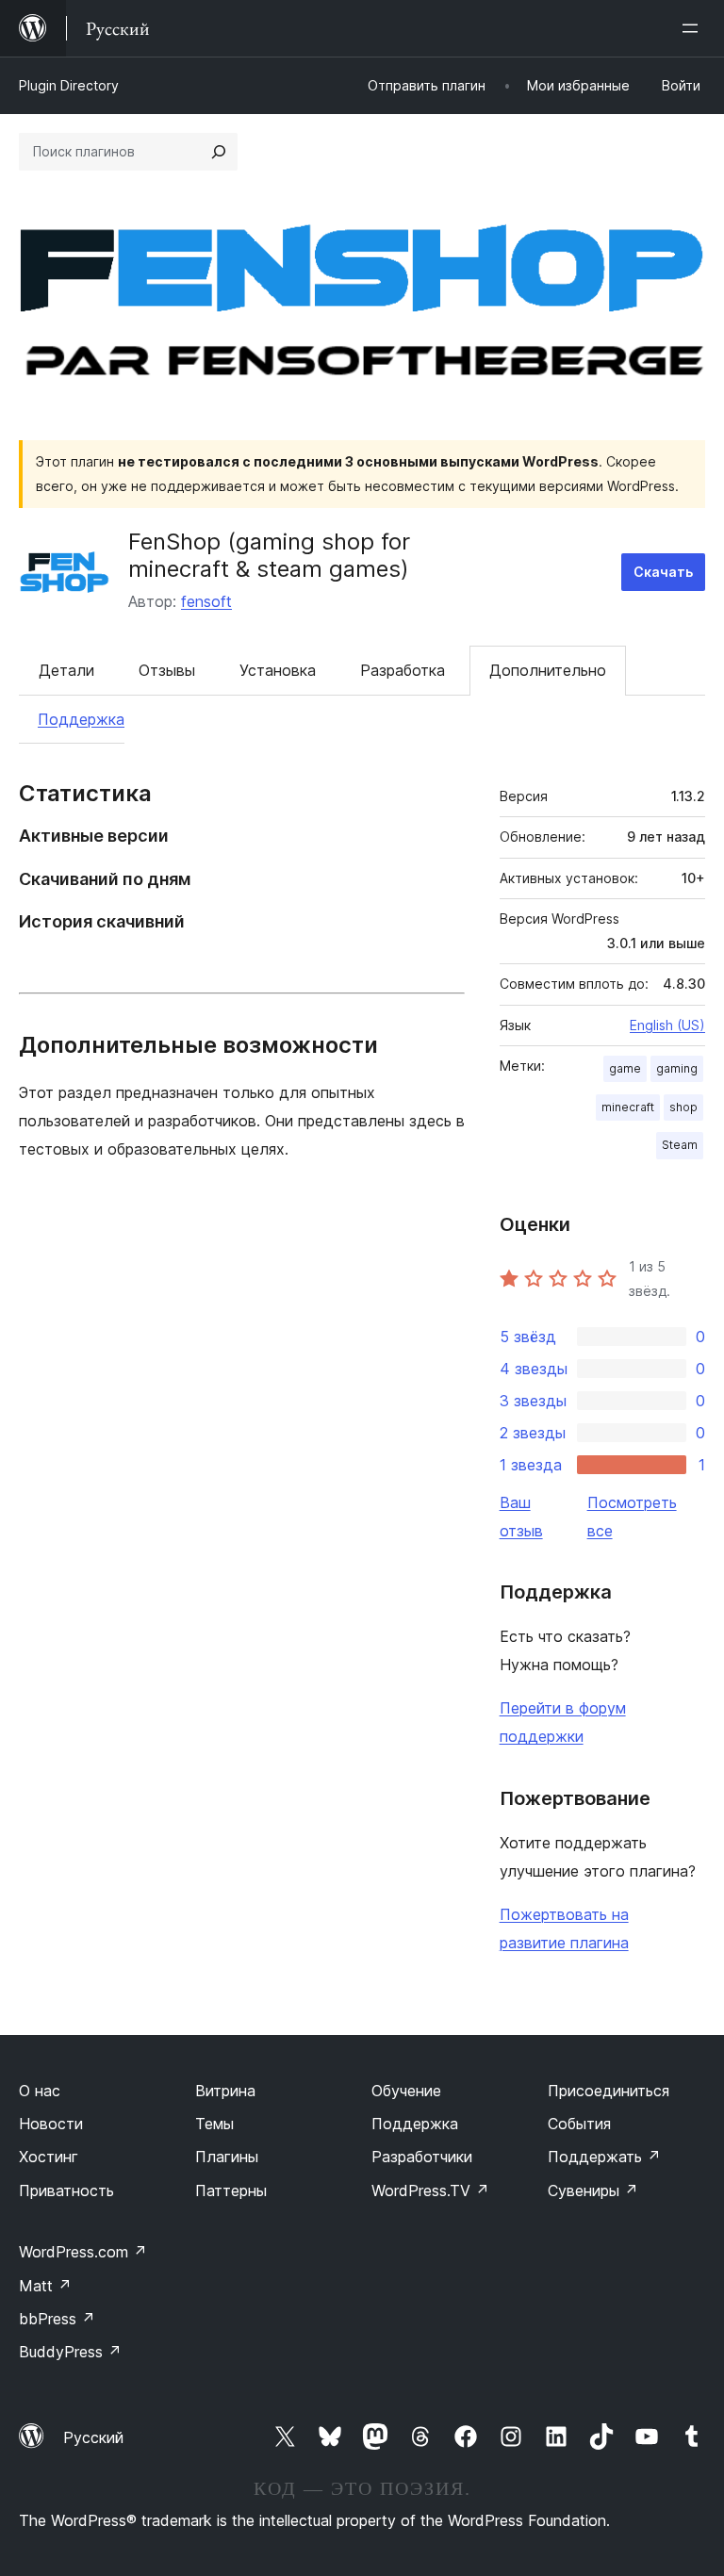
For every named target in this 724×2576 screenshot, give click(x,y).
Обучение (406, 2091)
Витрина (225, 2091)
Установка (278, 670)
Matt (45, 2286)
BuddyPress (70, 2352)
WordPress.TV (430, 2190)
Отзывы (167, 670)
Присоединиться (609, 2091)
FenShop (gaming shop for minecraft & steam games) (269, 555)
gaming (677, 1068)
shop (683, 1107)
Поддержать (604, 2157)
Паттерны (231, 2190)
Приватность (66, 2190)
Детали (66, 670)
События (579, 2124)
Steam (680, 1145)
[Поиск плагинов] (219, 152)
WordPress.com (83, 2252)
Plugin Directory (69, 85)
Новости (51, 2124)
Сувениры (593, 2190)
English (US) (667, 1025)
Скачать (663, 572)
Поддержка (81, 719)
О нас (40, 2091)
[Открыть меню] (694, 28)
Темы (214, 2124)
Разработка (403, 670)
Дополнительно (548, 670)
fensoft (206, 601)
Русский (93, 2437)
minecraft (628, 1107)
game (625, 1068)
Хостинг (49, 2157)
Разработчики (422, 2157)
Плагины (227, 2157)
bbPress (57, 2319)
